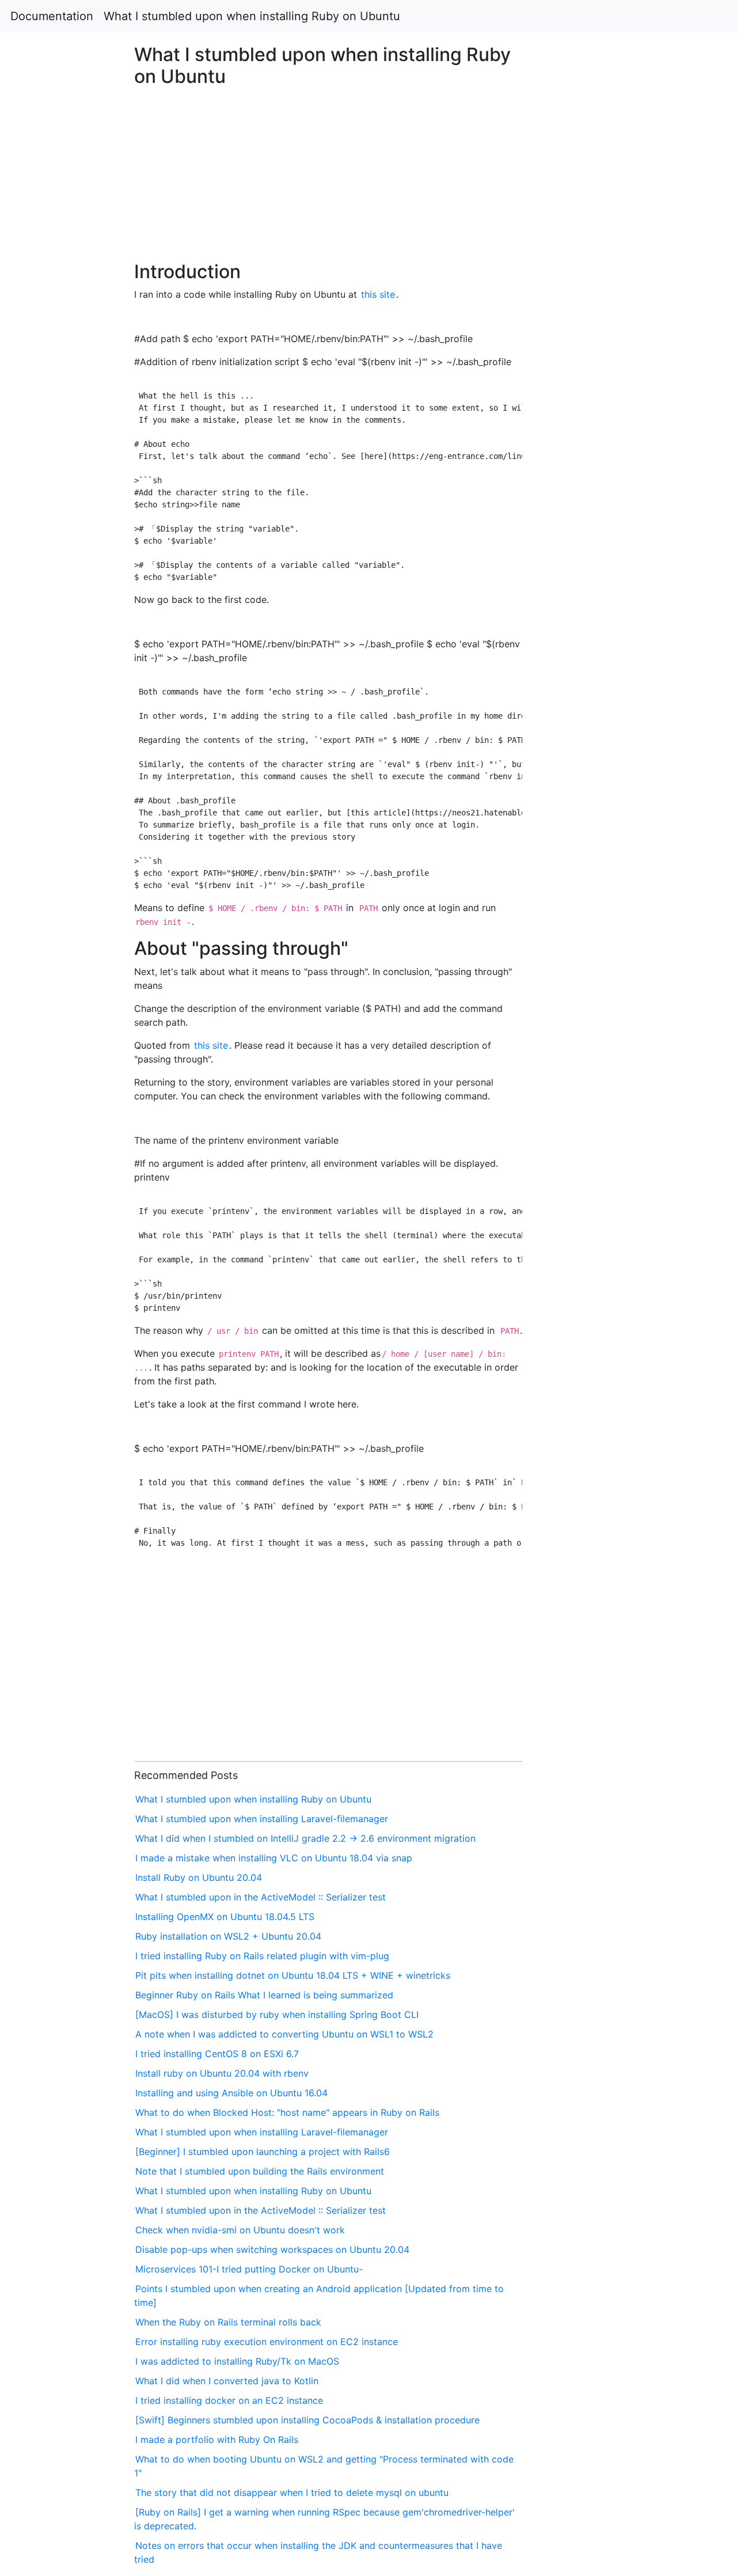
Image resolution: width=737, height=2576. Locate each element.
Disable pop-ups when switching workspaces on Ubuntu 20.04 (272, 2249)
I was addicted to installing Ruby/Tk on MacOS (237, 2361)
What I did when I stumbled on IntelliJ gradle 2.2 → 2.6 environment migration (305, 1838)
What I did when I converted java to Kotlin (227, 2381)
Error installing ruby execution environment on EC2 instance (267, 2342)
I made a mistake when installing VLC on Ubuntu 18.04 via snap (274, 1858)
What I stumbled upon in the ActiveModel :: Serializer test (261, 1897)
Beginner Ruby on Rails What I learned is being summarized (264, 1995)
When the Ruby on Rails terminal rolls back (228, 2322)
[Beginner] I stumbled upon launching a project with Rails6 (263, 2152)
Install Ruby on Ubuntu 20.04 (199, 1877)
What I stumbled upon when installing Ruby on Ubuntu (252, 16)
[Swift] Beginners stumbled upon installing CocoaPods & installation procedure (307, 2420)
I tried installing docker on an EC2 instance (229, 2400)
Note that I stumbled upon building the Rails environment (260, 2171)
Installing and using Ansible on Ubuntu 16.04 (231, 2093)
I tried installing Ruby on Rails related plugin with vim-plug (262, 1956)
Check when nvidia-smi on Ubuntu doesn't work (240, 2230)
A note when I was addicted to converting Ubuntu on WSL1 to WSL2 (284, 2034)
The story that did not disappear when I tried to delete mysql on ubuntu (292, 2492)
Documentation (52, 16)
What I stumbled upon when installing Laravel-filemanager (262, 1819)
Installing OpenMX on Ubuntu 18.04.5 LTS (225, 1917)
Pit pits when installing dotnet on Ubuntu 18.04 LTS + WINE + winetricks (293, 1975)
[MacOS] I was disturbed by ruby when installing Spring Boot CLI (277, 2014)
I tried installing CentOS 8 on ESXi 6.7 (217, 2054)
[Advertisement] (597, 688)
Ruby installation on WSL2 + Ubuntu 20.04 (228, 1936)
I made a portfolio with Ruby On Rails (217, 2440)
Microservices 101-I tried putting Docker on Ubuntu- (249, 2269)
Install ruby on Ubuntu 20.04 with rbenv (222, 2073)
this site (378, 294)
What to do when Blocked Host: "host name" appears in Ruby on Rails (287, 2112)
